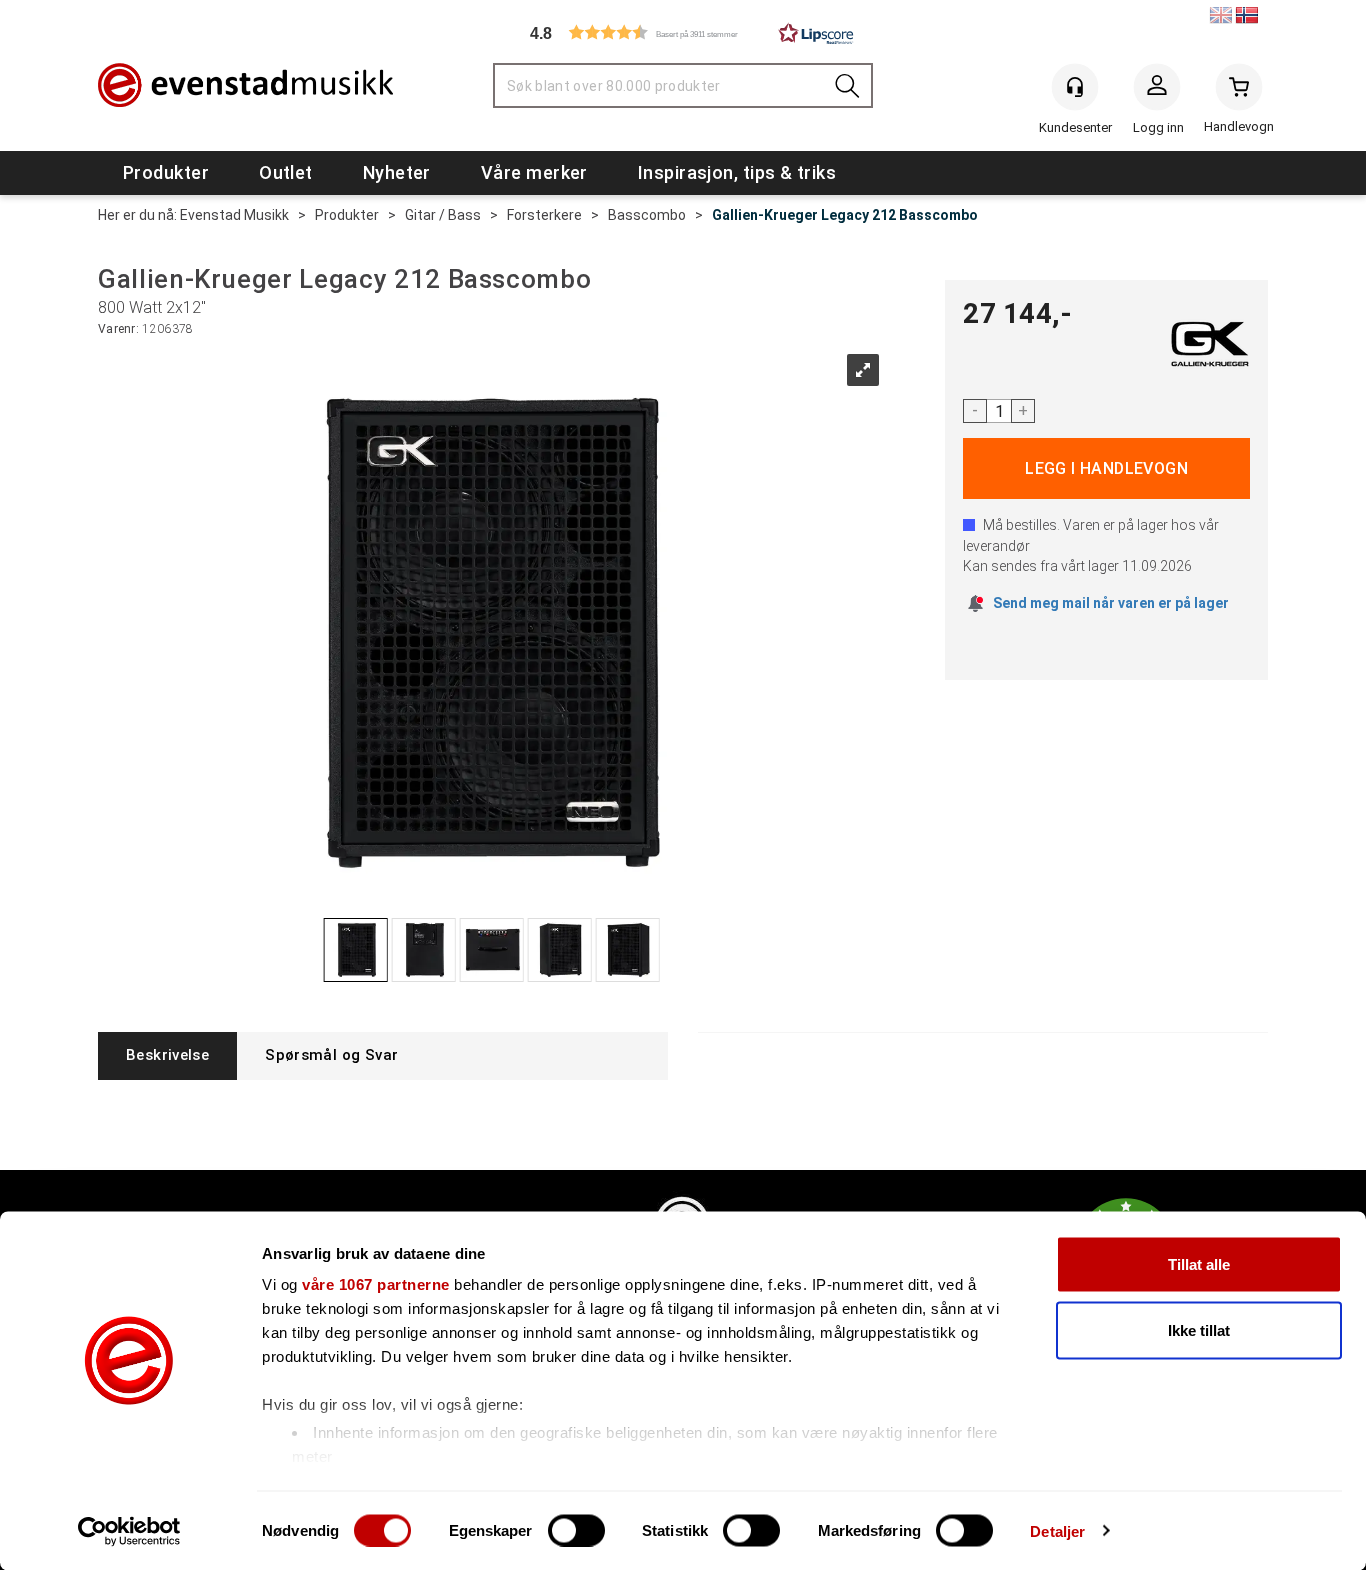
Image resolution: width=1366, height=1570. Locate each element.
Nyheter (397, 172)
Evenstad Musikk (234, 215)
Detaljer (1057, 1530)
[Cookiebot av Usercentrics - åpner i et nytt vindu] (129, 1531)
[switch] (576, 1530)
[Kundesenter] (1075, 87)
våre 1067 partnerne (376, 1284)
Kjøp (1106, 468)
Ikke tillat (1199, 1329)
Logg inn (1157, 91)
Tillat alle (1199, 1264)
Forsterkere (544, 215)
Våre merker (534, 172)
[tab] (167, 1055)
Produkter (166, 172)
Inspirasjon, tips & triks (737, 172)
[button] (683, 32)
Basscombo (647, 215)
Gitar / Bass (443, 215)
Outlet (286, 172)
